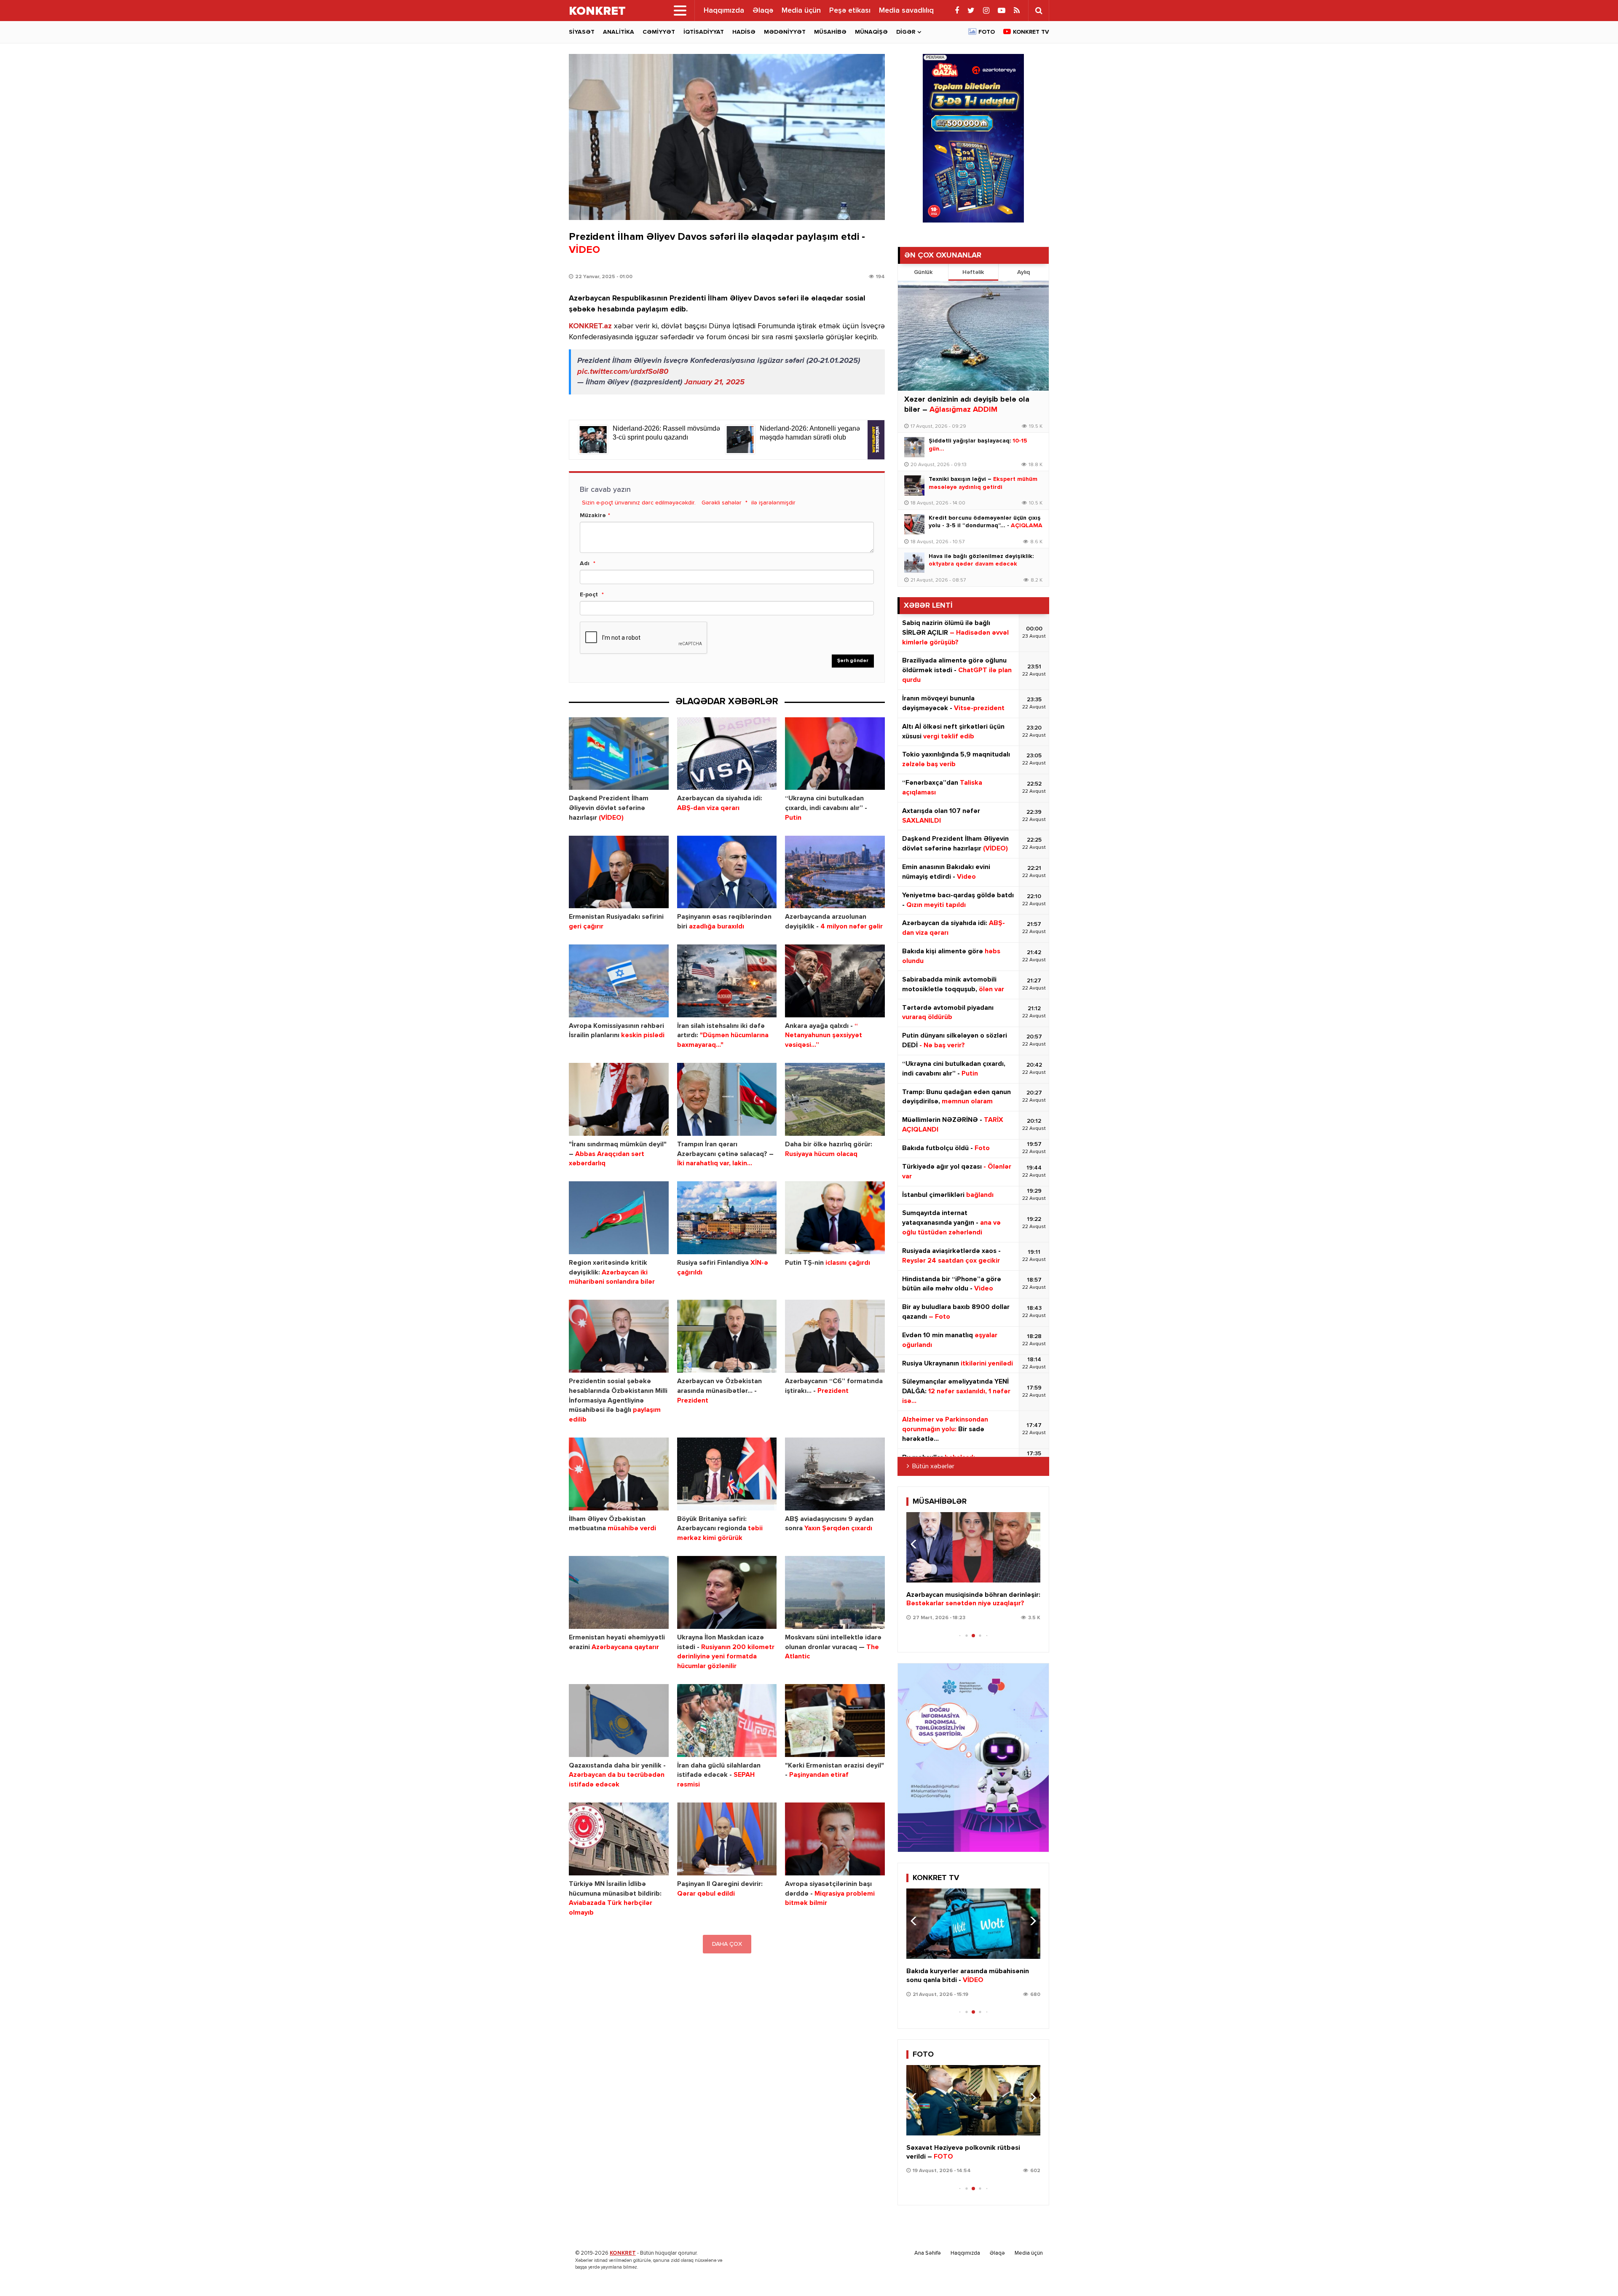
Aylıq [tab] (1023, 272)
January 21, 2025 (714, 382)
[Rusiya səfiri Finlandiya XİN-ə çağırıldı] (727, 1218)
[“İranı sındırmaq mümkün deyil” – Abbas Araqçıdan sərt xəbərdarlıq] (619, 1099)
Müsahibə (830, 32)
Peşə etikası (850, 11)
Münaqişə (871, 32)
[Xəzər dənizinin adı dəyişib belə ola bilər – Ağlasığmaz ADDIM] (973, 336)
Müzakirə (593, 515)
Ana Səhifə (928, 2253)
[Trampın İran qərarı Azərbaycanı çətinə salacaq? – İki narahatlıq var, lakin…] (727, 1099)
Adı (585, 563)
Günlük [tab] (923, 272)
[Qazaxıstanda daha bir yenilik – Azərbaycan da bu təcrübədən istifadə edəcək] (619, 1721)
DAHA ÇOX (727, 1944)
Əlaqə (763, 11)
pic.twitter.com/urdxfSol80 (623, 372)
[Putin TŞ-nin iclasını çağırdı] (835, 1218)
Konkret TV (1031, 32)
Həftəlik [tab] (973, 272)
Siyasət (582, 32)
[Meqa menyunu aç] (680, 11)
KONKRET (623, 2253)
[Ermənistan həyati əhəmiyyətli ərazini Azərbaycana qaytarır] (619, 1592)
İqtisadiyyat (704, 32)
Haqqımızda (724, 11)
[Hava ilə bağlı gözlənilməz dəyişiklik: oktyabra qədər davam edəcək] (914, 563)
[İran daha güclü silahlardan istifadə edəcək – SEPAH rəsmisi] (727, 1721)
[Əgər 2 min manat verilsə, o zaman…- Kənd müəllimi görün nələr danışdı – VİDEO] (973, 1547)
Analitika (619, 32)
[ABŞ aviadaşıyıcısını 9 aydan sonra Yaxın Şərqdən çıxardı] (835, 1474)
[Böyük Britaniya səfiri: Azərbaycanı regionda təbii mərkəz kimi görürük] (727, 1474)
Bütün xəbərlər (933, 1467)
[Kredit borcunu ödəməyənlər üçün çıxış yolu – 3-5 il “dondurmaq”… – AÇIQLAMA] (914, 524)
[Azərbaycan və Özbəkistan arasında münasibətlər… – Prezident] (727, 1336)
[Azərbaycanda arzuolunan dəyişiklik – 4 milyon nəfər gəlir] (835, 872)
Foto (987, 32)
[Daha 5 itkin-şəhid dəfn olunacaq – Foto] (973, 2100)
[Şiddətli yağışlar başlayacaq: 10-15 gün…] (914, 447)
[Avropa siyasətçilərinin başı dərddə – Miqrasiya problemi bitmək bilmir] (835, 1839)
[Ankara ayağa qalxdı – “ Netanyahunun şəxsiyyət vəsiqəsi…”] (835, 981)
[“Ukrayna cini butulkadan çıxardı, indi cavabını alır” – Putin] (835, 754)
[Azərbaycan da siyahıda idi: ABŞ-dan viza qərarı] (727, 754)
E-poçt (589, 595)
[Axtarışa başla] (1039, 11)
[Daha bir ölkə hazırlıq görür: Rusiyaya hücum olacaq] (835, 1099)
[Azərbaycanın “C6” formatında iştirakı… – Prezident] (835, 1336)
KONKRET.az (590, 326)
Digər (906, 32)
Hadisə (744, 32)
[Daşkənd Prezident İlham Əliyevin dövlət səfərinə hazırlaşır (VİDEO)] (619, 754)
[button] (1030, 1544)
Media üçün (801, 11)
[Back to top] (1594, 2272)
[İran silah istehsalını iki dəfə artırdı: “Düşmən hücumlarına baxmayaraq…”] (727, 981)
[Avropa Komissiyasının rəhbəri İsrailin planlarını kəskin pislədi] (619, 981)
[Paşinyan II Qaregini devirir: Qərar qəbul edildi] (727, 1839)
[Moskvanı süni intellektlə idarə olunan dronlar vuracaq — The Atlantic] (835, 1592)
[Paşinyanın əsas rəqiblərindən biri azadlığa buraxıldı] (727, 872)
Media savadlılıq (906, 11)
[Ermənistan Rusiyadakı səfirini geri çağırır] (619, 872)
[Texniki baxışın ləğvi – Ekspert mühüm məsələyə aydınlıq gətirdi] (914, 485)
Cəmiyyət (659, 32)
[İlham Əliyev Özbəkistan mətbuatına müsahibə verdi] (619, 1474)
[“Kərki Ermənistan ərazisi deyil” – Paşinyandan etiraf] (835, 1721)
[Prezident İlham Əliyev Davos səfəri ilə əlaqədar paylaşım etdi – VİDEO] (727, 137)
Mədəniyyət (785, 32)
